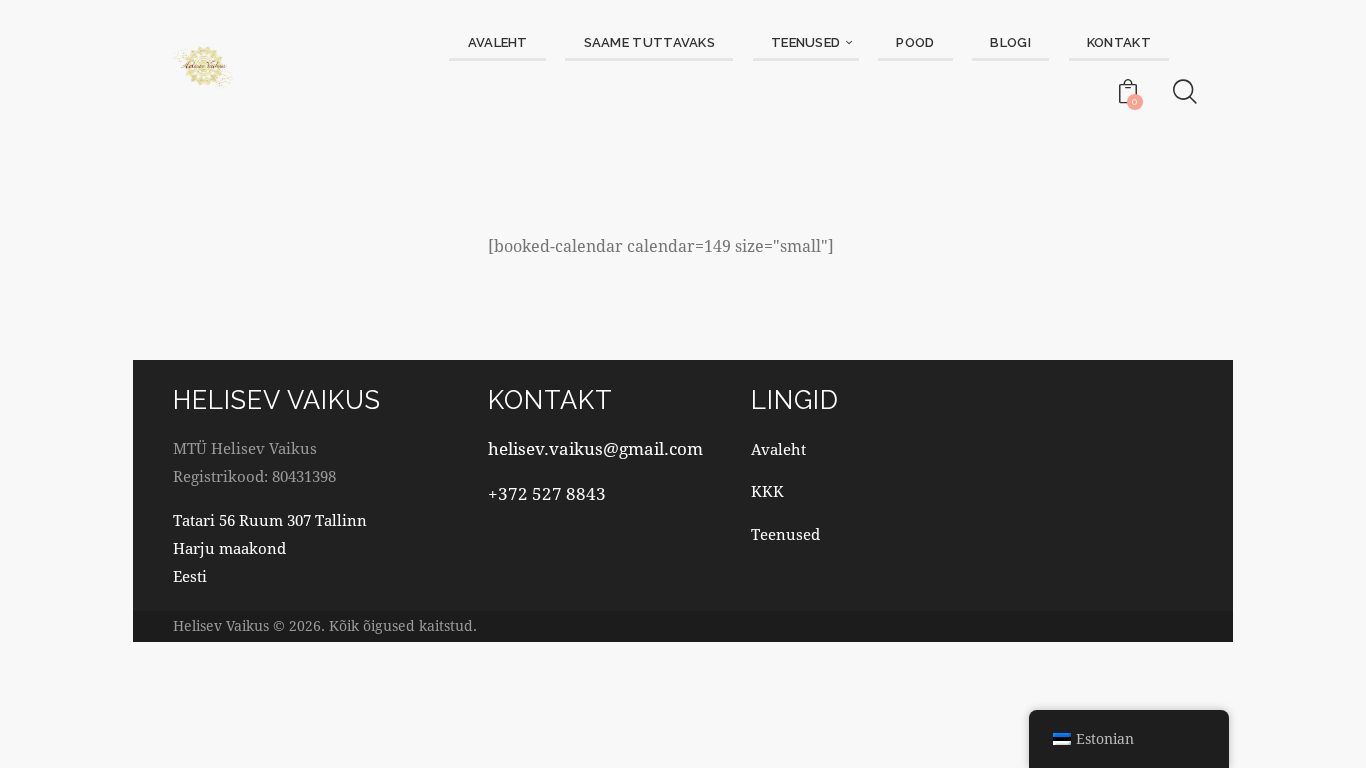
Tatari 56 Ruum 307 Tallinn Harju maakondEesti (270, 548)
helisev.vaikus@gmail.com (595, 448)
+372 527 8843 (547, 493)
